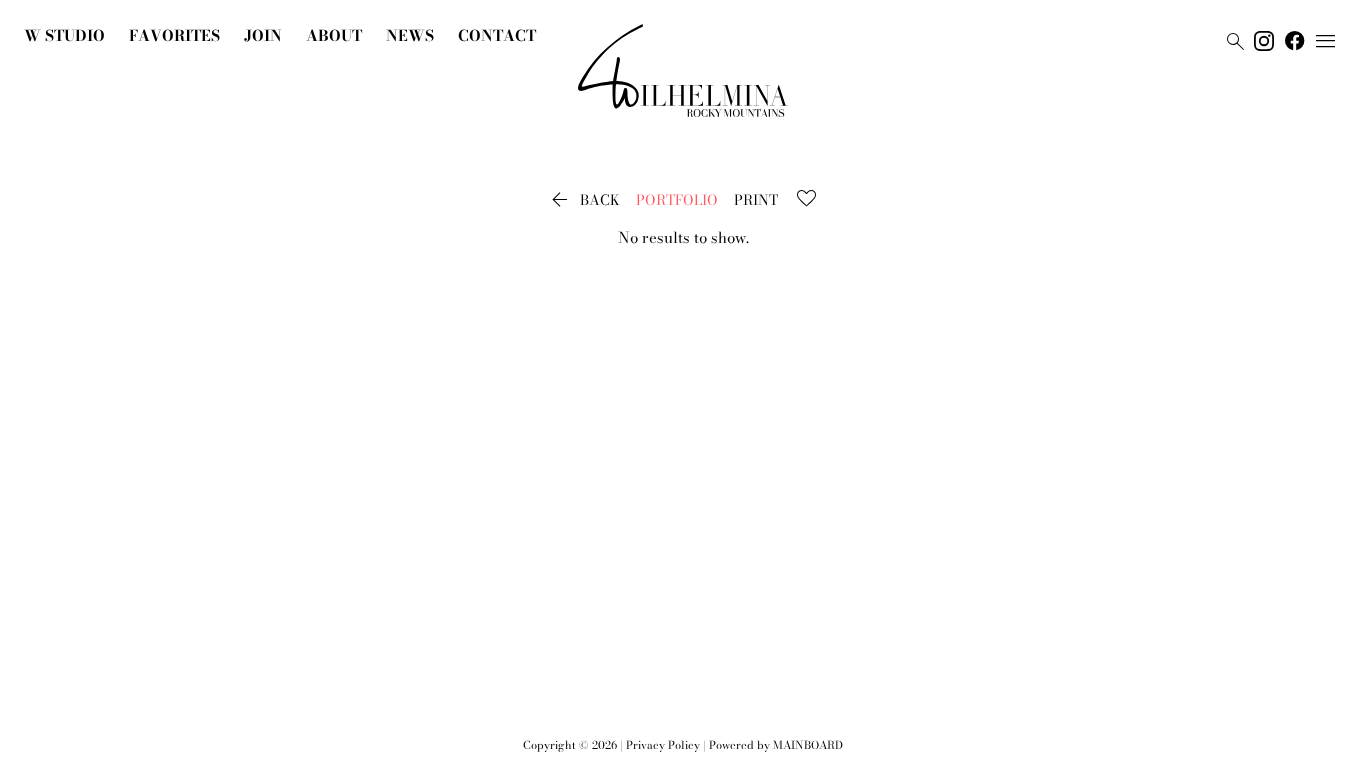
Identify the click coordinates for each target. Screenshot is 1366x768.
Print (756, 200)
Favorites (174, 35)
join (263, 35)
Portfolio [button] (677, 200)
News (410, 35)
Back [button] (583, 200)
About (334, 35)
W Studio (64, 35)
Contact (497, 35)
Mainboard (808, 745)
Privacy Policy (663, 745)
